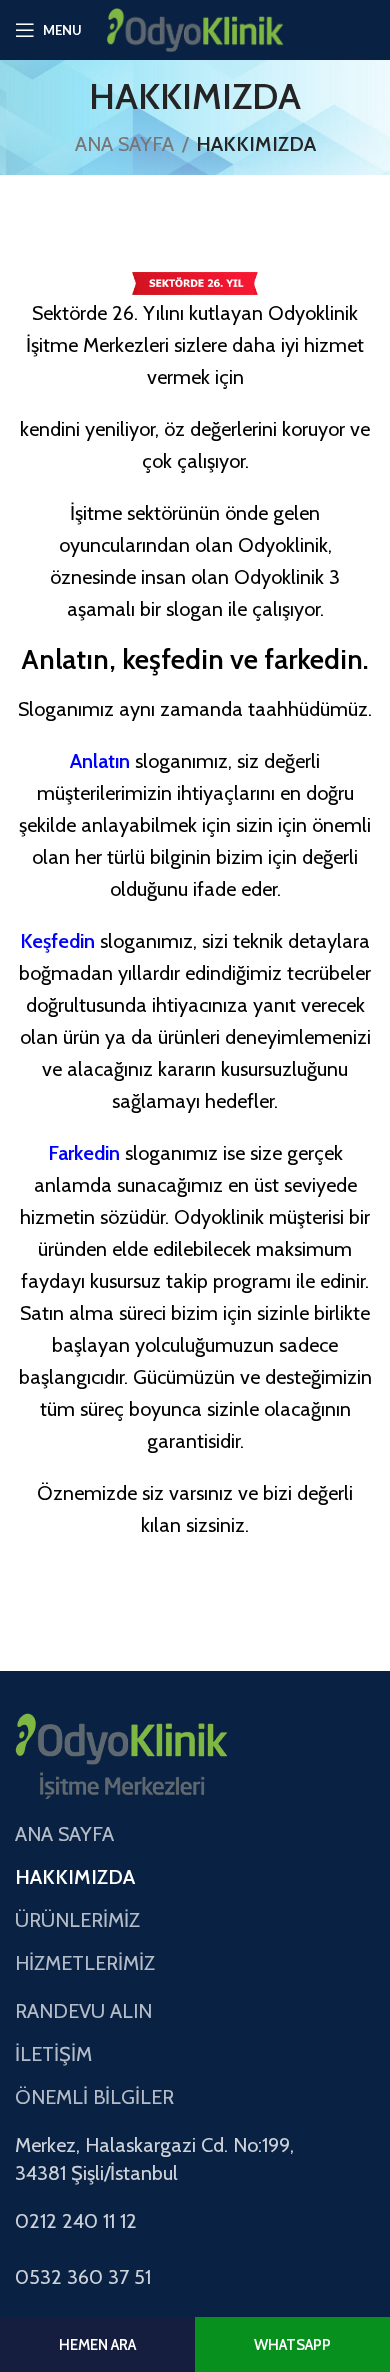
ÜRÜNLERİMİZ (77, 1920)
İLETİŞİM (53, 2054)
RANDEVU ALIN (83, 2011)
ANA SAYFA (124, 144)
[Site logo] (195, 28)
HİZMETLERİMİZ (85, 1963)
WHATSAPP (292, 2345)
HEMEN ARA (97, 2345)
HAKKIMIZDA (75, 1877)
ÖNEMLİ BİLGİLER (94, 2097)
